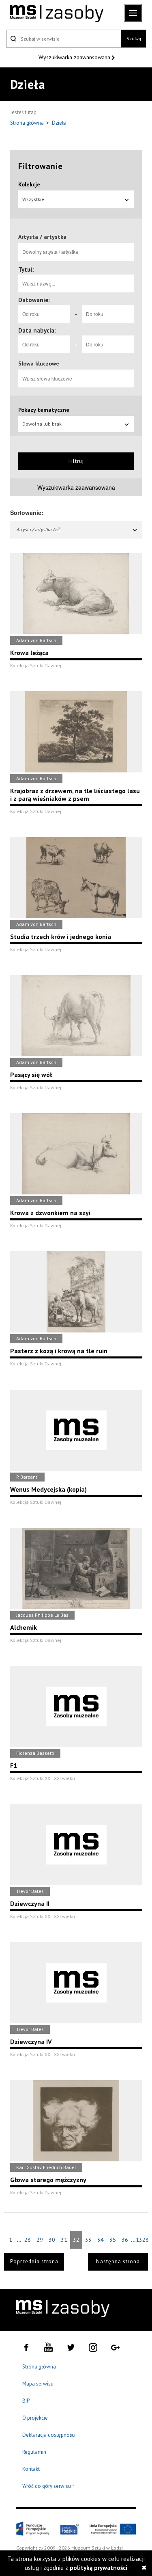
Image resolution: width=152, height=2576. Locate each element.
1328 (142, 2240)
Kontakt (31, 2469)
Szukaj (134, 38)
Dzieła (59, 123)
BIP (26, 2401)
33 (88, 2240)
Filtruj (76, 461)
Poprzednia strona (34, 2261)
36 (125, 2240)
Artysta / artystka (42, 237)
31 (64, 2240)
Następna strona (118, 2261)
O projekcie (35, 2418)
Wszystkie (33, 199)
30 (52, 2240)
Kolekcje (29, 184)
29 (40, 2240)
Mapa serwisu (38, 2384)
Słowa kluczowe (39, 363)
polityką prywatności (98, 2568)
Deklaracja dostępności (49, 2435)
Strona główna (28, 123)
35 (113, 2240)
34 (101, 2240)
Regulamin (34, 2452)
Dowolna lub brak (42, 424)
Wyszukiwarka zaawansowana (75, 57)
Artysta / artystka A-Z (38, 529)
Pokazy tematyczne (44, 410)
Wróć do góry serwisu (49, 2486)
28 (28, 2240)
